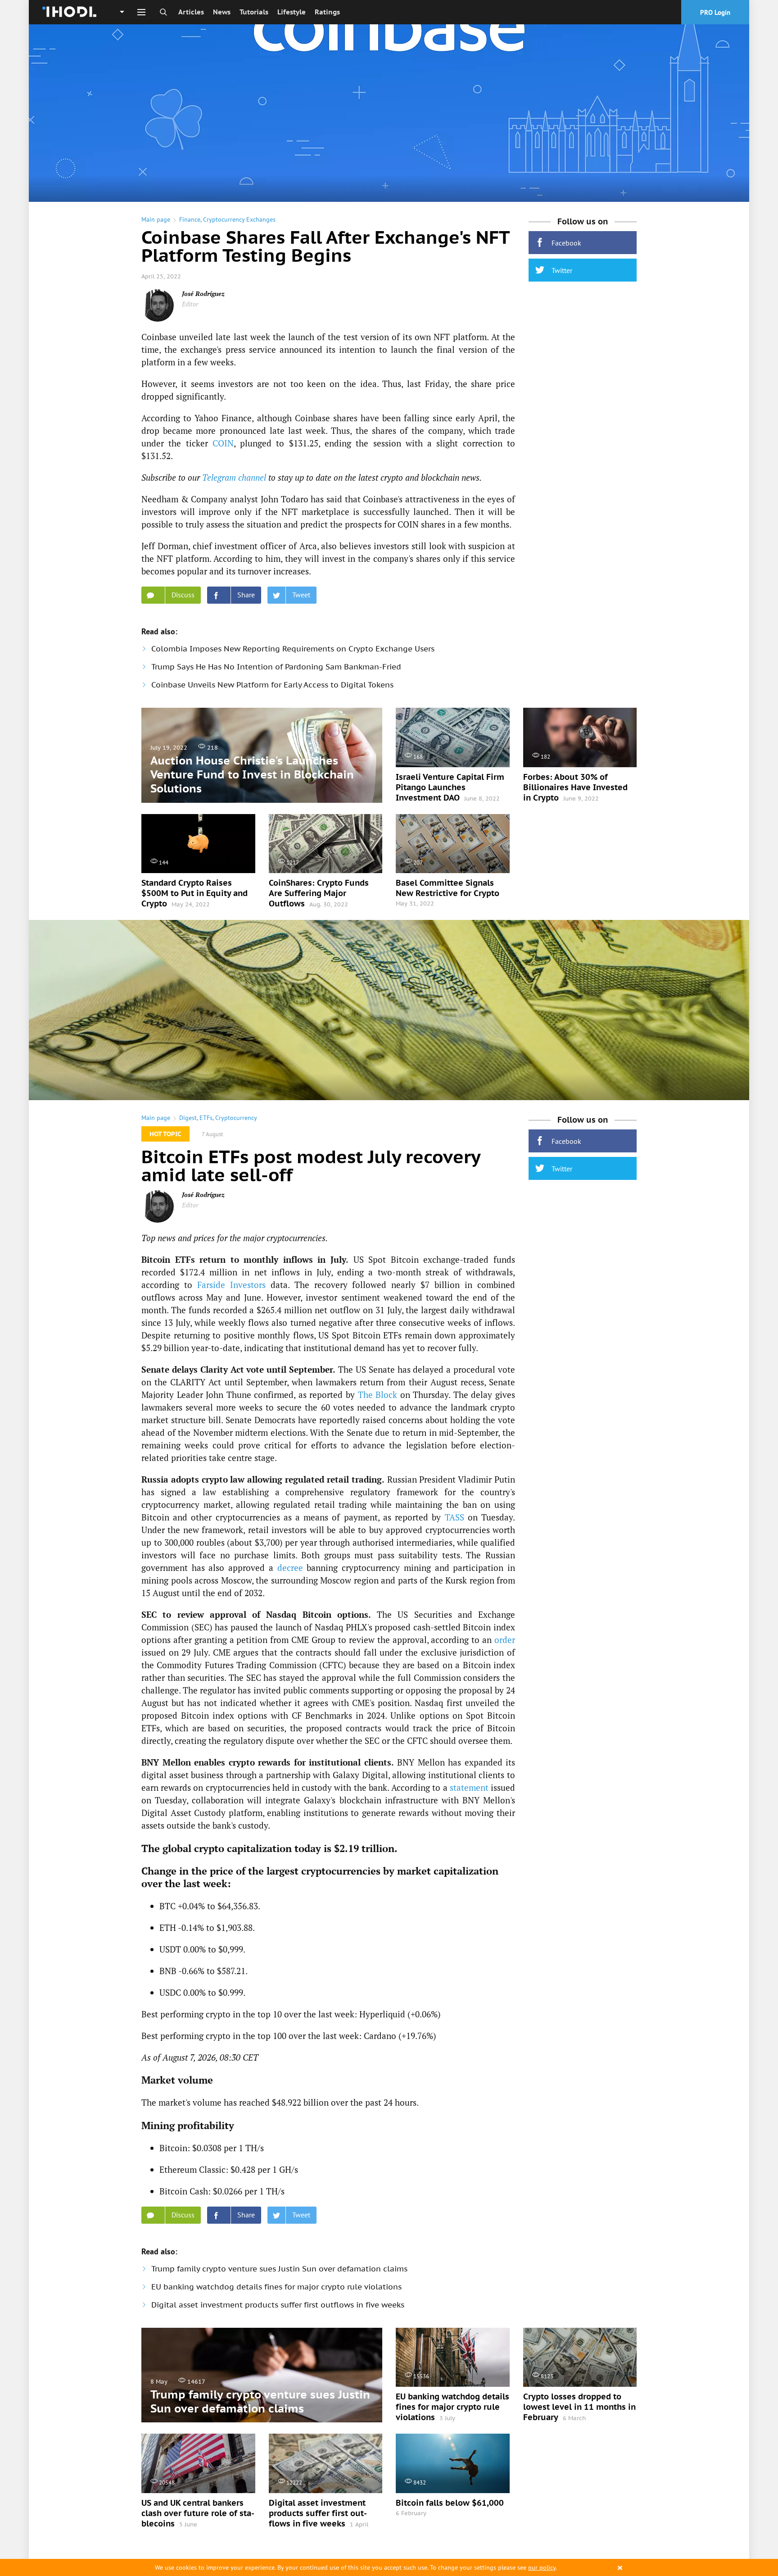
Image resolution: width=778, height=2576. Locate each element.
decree (290, 1568)
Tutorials (254, 12)
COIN (223, 443)
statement (469, 1787)
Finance (190, 219)
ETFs (206, 1118)
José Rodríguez (203, 294)
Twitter (562, 270)
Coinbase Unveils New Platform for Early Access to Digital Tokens (272, 685)
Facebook (566, 243)
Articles (191, 12)
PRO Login (715, 12)
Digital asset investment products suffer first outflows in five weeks (278, 2305)
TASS (455, 1517)
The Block (378, 1395)
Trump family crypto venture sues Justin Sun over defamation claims (279, 2269)
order (505, 1640)
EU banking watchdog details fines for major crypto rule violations (276, 2287)
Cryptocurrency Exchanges (239, 219)
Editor (190, 304)
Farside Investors (231, 1285)
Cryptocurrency (236, 1118)
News (222, 12)
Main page (156, 219)
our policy (542, 2567)
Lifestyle (292, 12)
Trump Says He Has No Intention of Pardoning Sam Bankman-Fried (276, 667)
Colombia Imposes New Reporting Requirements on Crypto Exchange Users (293, 649)
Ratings (327, 12)
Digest (188, 1118)
